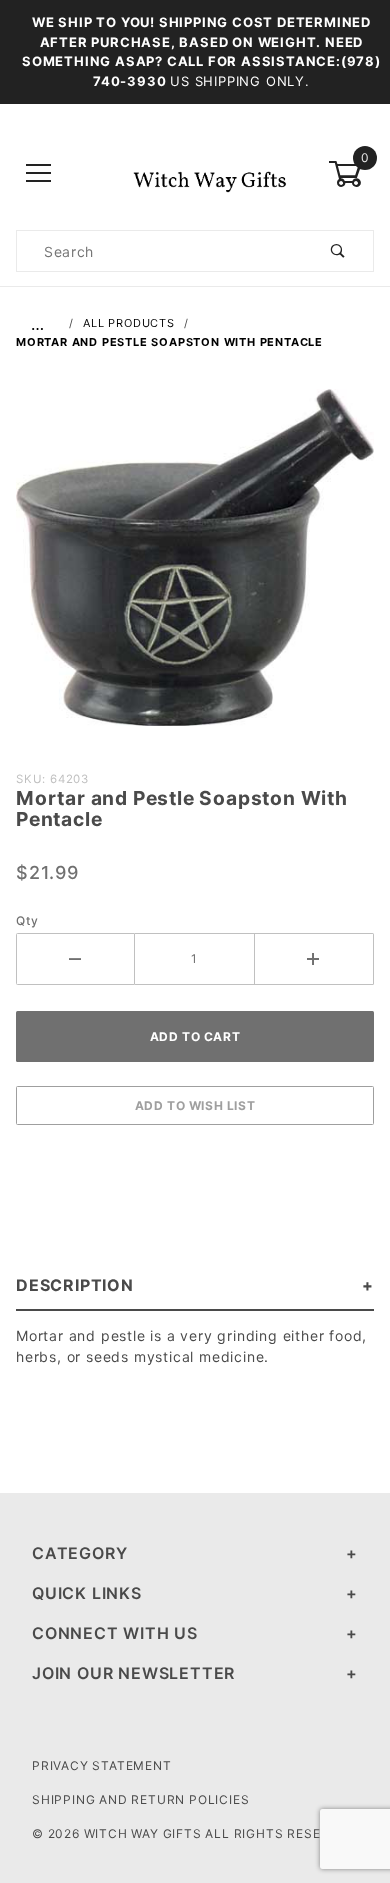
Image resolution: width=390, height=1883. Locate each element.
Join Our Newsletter (133, 1673)
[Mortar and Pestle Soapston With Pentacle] (195, 568)
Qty (27, 920)
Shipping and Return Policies (140, 1799)
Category (79, 1553)
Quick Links (87, 1593)
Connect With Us (115, 1633)
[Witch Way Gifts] (194, 172)
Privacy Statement (102, 1765)
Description (75, 1285)
